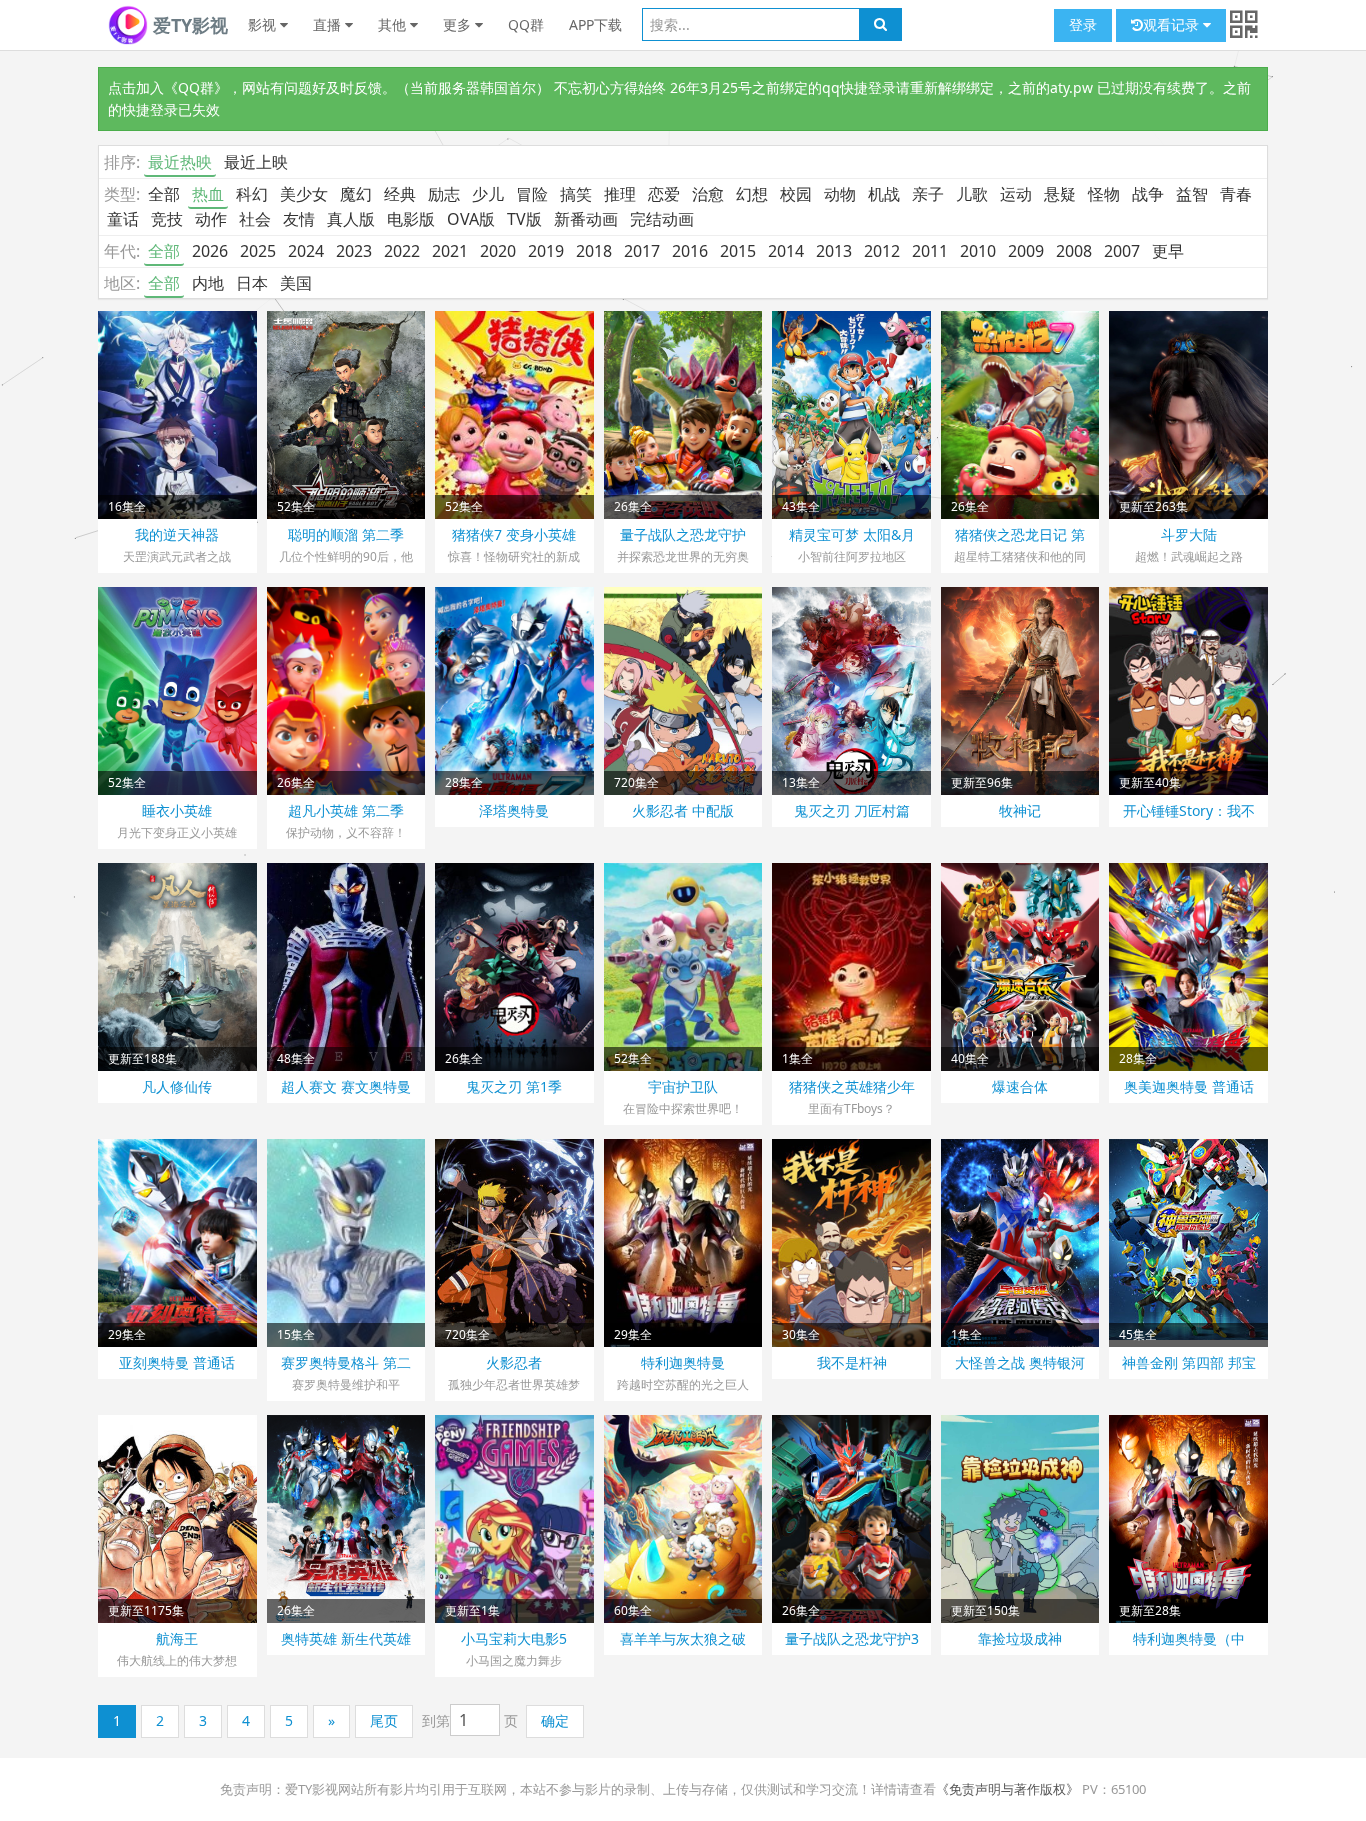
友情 (299, 219)
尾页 (384, 1720)
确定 (555, 1720)
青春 (1236, 194)
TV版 (524, 219)
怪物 (1104, 194)
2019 (546, 251)
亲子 (928, 194)
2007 (1122, 251)
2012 (882, 251)
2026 (210, 251)
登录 (1083, 24)
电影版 (411, 219)
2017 (642, 251)
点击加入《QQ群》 (168, 87)
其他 (394, 24)
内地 (208, 283)
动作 (211, 219)
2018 (594, 251)
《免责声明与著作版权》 (1007, 1789)
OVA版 (471, 219)
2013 (834, 251)
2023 (354, 251)
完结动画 (662, 219)
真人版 (351, 219)
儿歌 (972, 194)
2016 (690, 251)
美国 (296, 283)
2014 (786, 251)
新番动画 (586, 219)
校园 (796, 194)
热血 (208, 194)
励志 (444, 194)
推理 (620, 194)
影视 (264, 24)
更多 (459, 24)
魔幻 (356, 194)
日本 (252, 283)
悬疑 (1060, 194)
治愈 (708, 194)
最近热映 (180, 162)
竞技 (167, 219)
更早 (1168, 251)
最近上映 (256, 162)
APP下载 (595, 24)
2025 (258, 251)
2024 (306, 251)
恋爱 (664, 194)
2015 (738, 251)
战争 (1148, 194)
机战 (884, 194)
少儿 (488, 194)
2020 (498, 251)
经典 (400, 194)
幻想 (752, 194)
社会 (255, 219)
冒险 (532, 194)
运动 (1016, 194)
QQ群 (526, 24)
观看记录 (1173, 24)
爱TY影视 (188, 25)
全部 (164, 194)
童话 (123, 219)
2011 (930, 251)
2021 (450, 251)
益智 (1192, 194)
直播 (329, 24)
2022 (402, 251)
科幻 (252, 194)
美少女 (304, 194)
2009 (1026, 251)
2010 (978, 251)
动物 (840, 194)
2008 (1074, 251)
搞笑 (576, 194)
